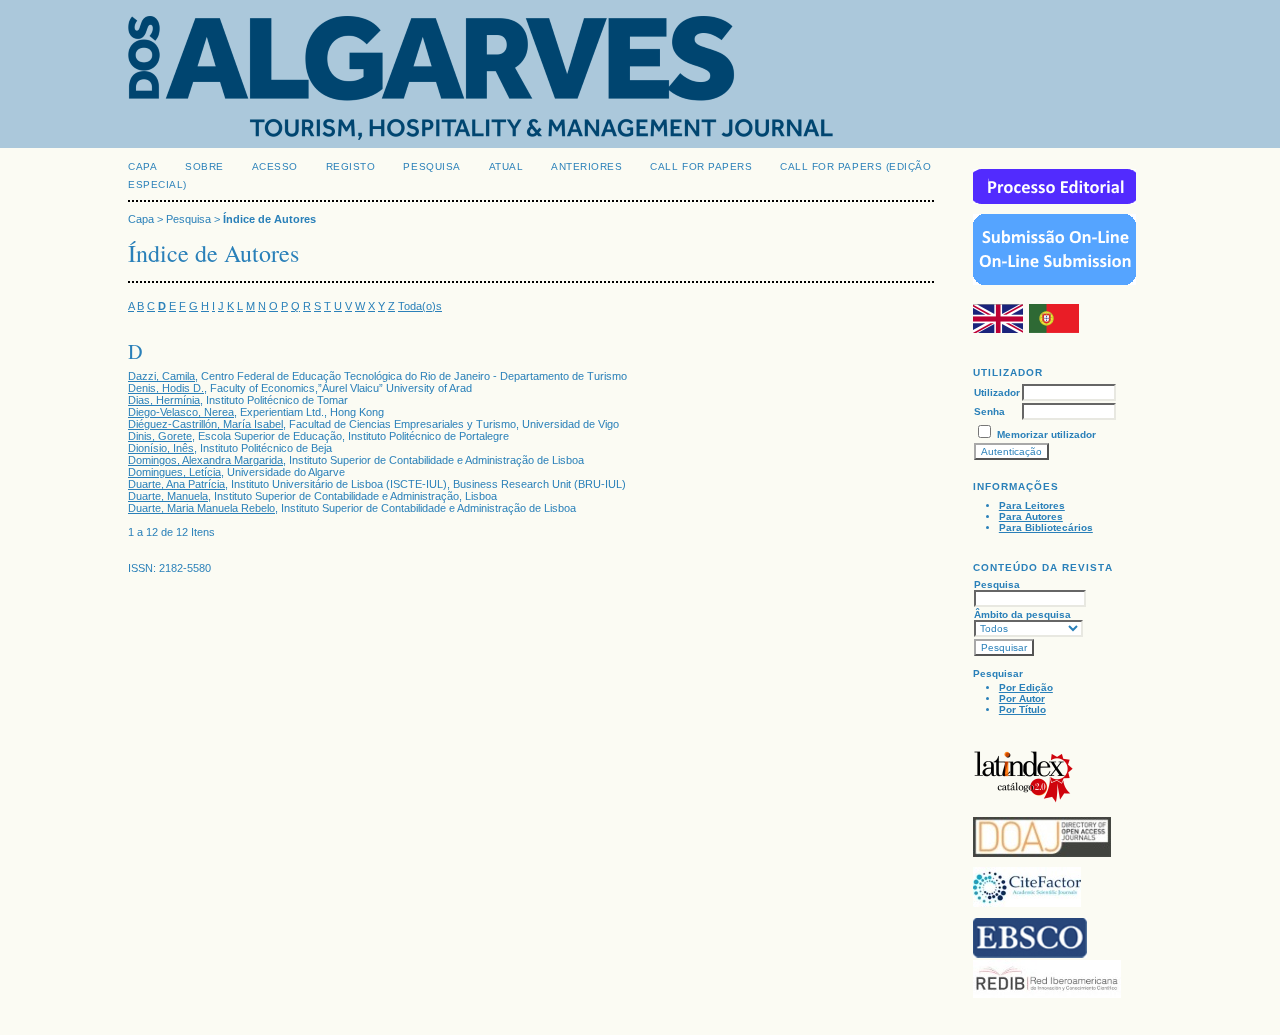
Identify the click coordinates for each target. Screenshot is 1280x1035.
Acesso (275, 166)
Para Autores (1031, 516)
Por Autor (1022, 698)
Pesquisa (431, 166)
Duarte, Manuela (168, 496)
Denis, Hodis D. (166, 388)
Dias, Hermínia (164, 400)
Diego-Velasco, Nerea (181, 412)
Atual (506, 166)
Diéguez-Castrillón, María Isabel (205, 424)
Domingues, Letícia (174, 472)
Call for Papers (701, 166)
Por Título (1022, 709)
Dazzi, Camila (161, 376)
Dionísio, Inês (161, 448)
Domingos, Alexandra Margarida (205, 460)
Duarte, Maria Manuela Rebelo (201, 508)
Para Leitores (1032, 505)
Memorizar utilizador (1046, 434)
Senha (989, 411)
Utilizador (997, 392)
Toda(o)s (420, 306)
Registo (351, 166)
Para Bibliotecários (1046, 527)
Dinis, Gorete (160, 436)
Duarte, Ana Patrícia (176, 484)
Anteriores (586, 166)
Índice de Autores (269, 219)
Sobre (204, 166)
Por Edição (1026, 687)
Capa (142, 166)
